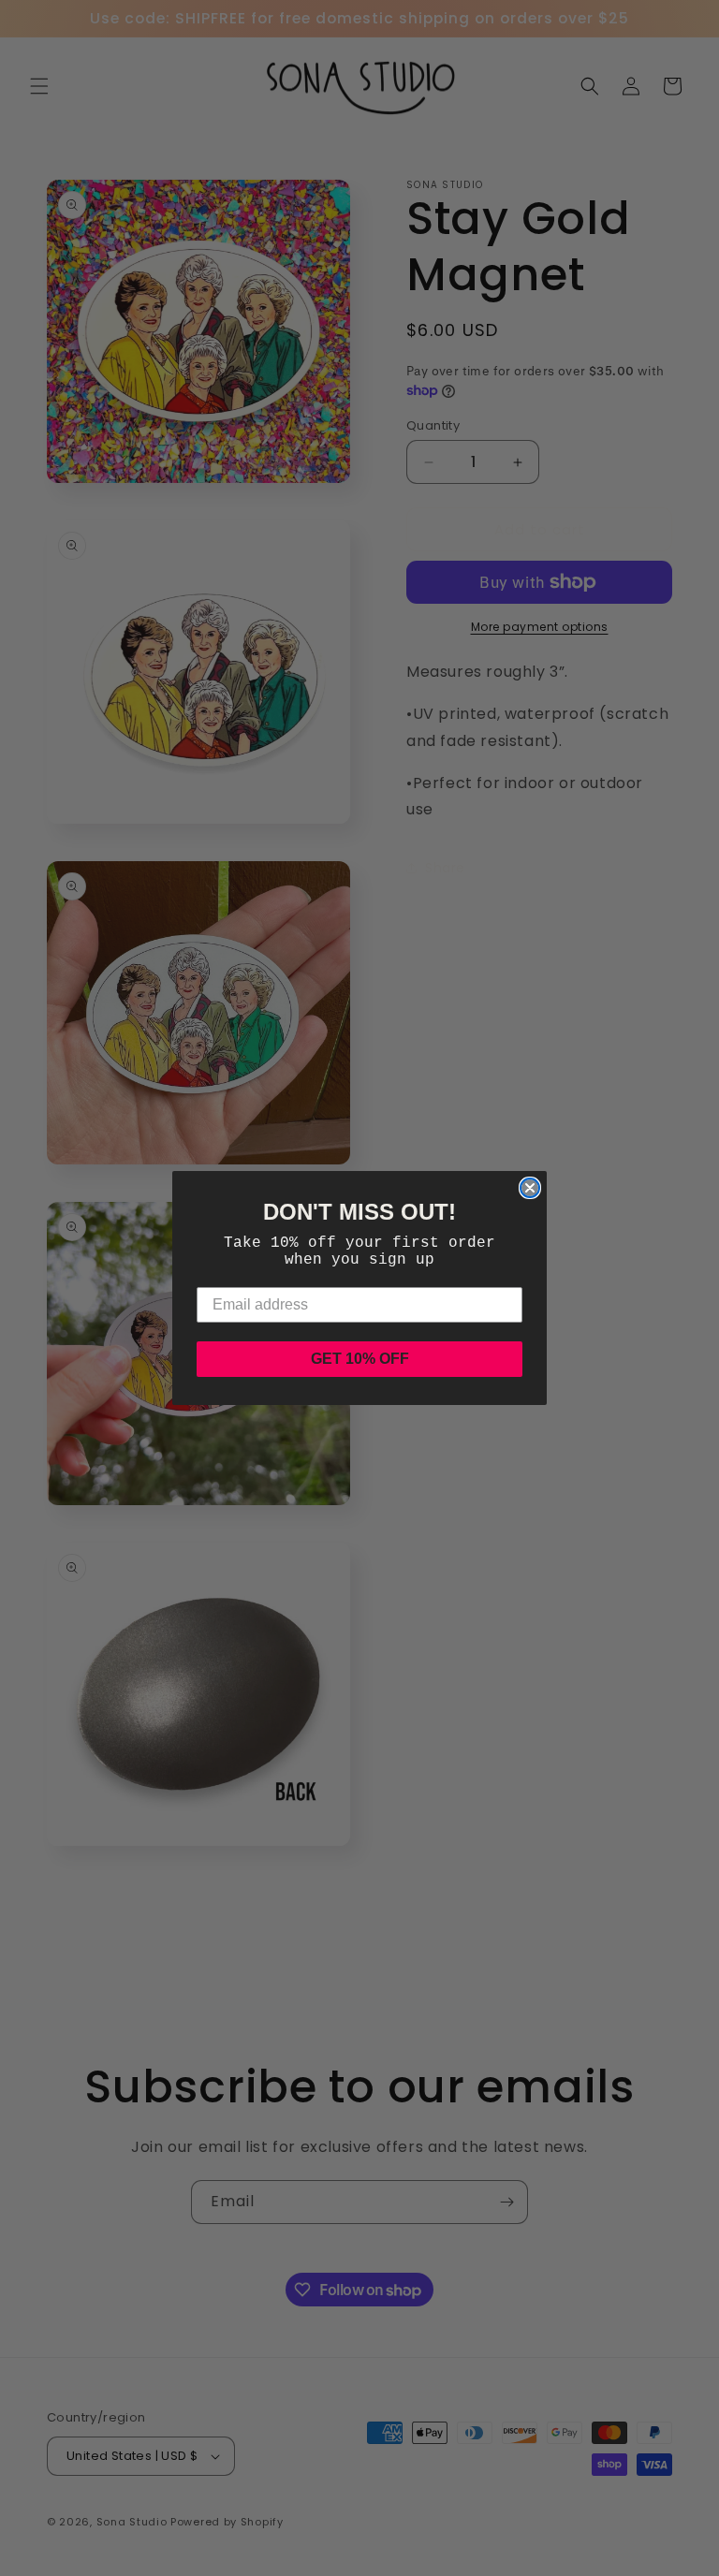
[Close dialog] (530, 1188)
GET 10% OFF (360, 1359)
